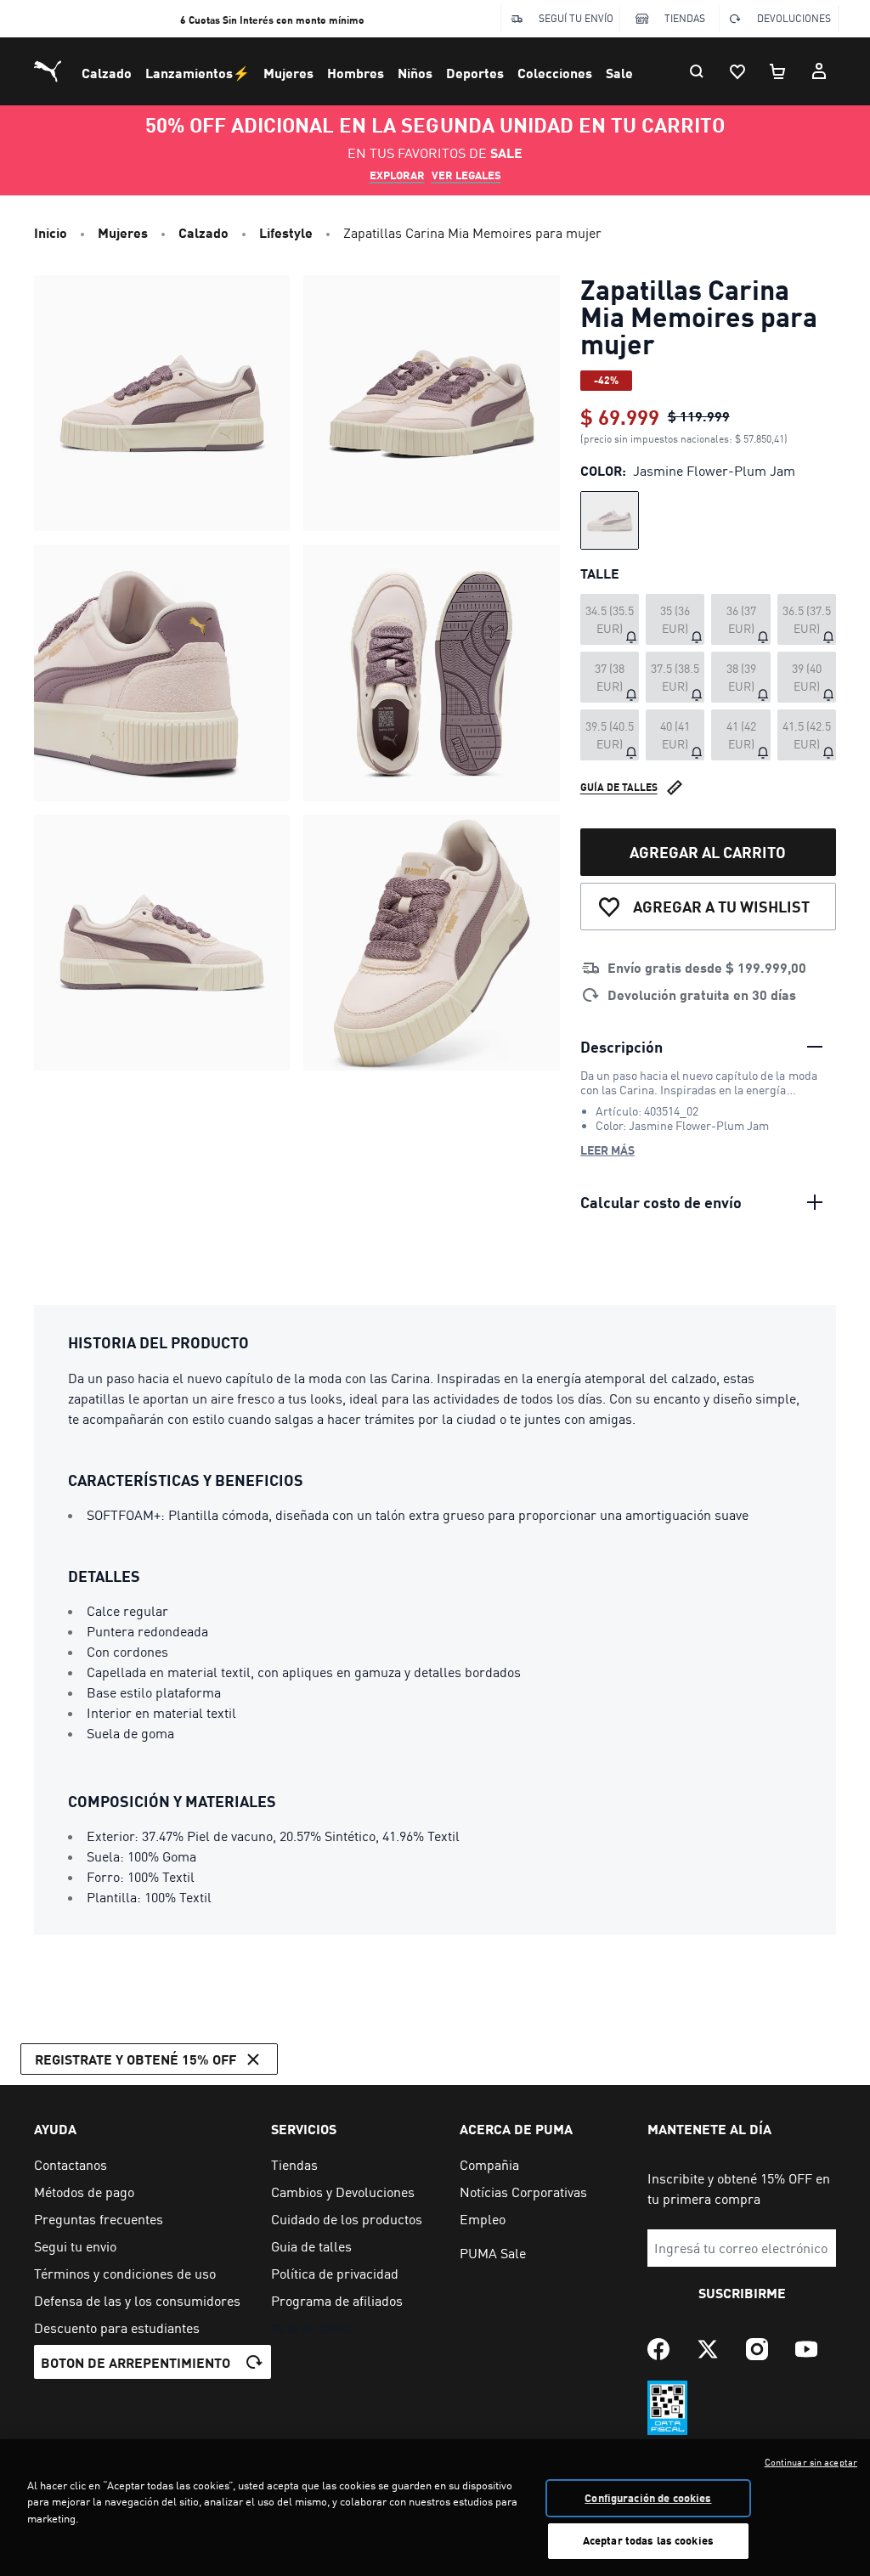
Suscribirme (742, 2293)
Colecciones (555, 73)
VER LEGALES (466, 175)
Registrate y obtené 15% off (136, 2059)
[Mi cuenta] (819, 71)
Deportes (475, 73)
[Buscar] (697, 71)
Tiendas (685, 18)
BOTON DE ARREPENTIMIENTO (136, 2362)
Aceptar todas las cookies (648, 2540)
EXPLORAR (397, 175)
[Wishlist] (737, 71)
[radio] (610, 520)
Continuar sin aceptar (811, 2462)
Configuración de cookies (648, 2498)
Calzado (107, 73)
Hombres (356, 73)
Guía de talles (619, 787)
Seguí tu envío (576, 18)
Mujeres (288, 73)
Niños (415, 73)
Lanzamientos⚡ (198, 73)
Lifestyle (286, 232)
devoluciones (794, 18)
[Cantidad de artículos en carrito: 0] (778, 71)
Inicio (51, 232)
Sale (619, 73)
